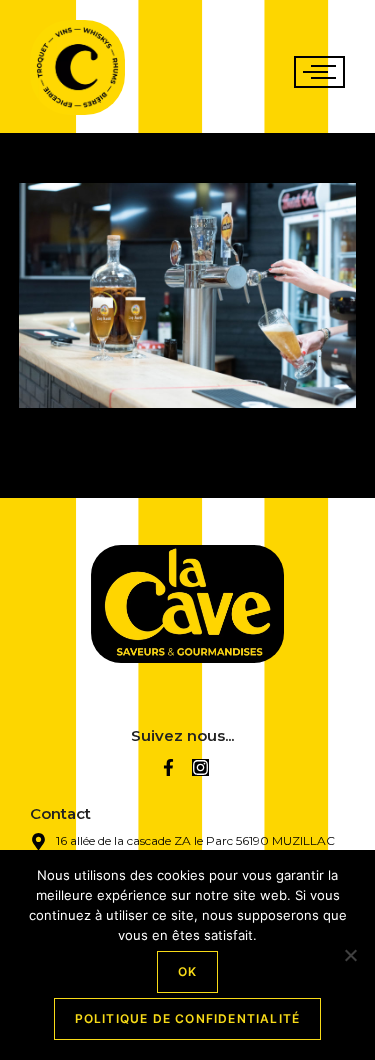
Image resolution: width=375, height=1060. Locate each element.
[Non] (350, 955)
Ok (187, 971)
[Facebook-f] (168, 767)
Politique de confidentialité (188, 1018)
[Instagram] (200, 767)
